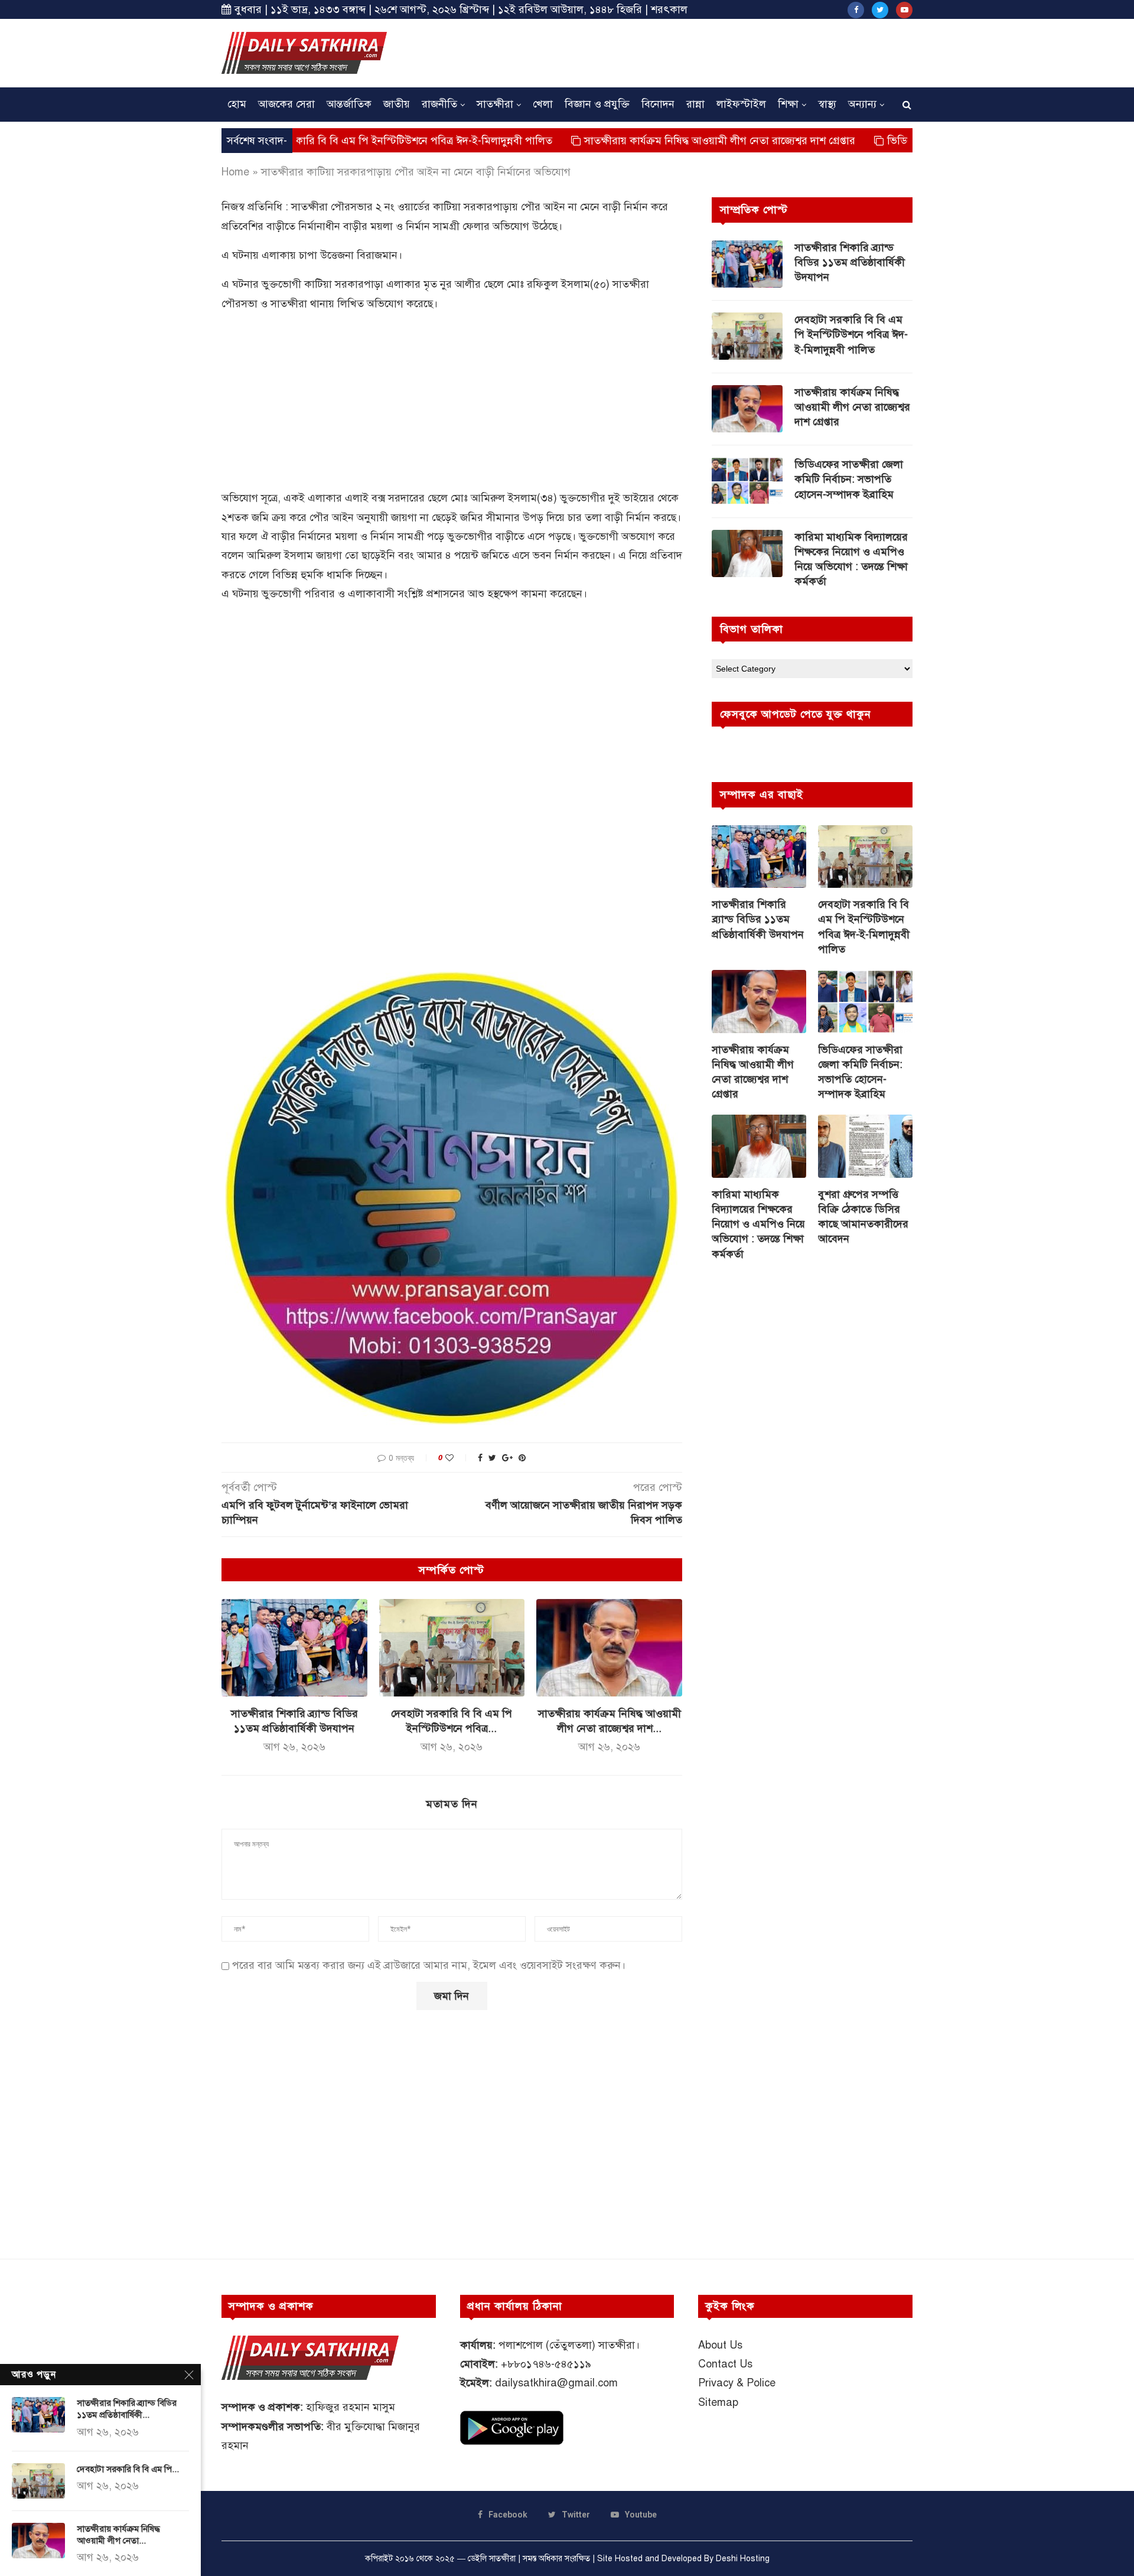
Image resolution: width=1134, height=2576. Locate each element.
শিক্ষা (788, 104)
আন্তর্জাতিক (349, 104)
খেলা (543, 104)
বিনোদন (658, 104)
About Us (720, 2345)
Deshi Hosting (743, 2559)
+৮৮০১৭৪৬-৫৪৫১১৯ (546, 2364)
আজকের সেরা (286, 104)
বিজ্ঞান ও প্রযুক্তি (597, 104)
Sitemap (718, 2402)
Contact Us (725, 2364)
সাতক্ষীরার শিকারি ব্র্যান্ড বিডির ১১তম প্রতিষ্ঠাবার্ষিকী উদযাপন (850, 262)
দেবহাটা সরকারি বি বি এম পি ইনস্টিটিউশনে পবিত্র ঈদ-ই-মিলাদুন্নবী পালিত (851, 334)
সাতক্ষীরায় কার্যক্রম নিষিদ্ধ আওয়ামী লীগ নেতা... (118, 2535)
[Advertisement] (698, 51)
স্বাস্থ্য (827, 104)
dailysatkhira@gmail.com (556, 2383)
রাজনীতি (439, 104)
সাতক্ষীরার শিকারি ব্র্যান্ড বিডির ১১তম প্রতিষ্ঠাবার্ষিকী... (127, 2409)
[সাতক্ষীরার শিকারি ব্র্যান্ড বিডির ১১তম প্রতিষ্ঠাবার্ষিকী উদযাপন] (294, 1647)
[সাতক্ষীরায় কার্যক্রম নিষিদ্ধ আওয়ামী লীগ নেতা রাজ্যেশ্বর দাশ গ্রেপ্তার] (609, 1647)
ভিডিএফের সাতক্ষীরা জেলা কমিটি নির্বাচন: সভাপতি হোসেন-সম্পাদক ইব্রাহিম (849, 479)
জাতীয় (397, 104)
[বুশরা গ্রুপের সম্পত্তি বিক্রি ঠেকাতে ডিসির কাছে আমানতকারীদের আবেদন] (865, 1146)
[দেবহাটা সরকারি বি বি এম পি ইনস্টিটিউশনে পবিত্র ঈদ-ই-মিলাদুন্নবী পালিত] (452, 1647)
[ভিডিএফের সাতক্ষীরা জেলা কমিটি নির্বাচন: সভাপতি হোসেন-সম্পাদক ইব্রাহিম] (747, 481)
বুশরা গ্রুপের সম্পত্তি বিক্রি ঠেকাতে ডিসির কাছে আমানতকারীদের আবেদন (863, 1217)
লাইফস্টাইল (741, 104)
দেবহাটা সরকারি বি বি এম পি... (128, 2469)
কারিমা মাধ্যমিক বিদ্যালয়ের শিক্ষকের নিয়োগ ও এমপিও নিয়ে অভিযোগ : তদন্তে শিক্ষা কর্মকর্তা (851, 559)
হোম (237, 104)
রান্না (695, 104)
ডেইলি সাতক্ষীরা (492, 2559)
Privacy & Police (737, 2383)
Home (235, 172)
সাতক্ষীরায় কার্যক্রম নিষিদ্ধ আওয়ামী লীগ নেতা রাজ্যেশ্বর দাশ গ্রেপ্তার (616, 141)
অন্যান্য (862, 104)
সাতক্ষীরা (495, 104)
